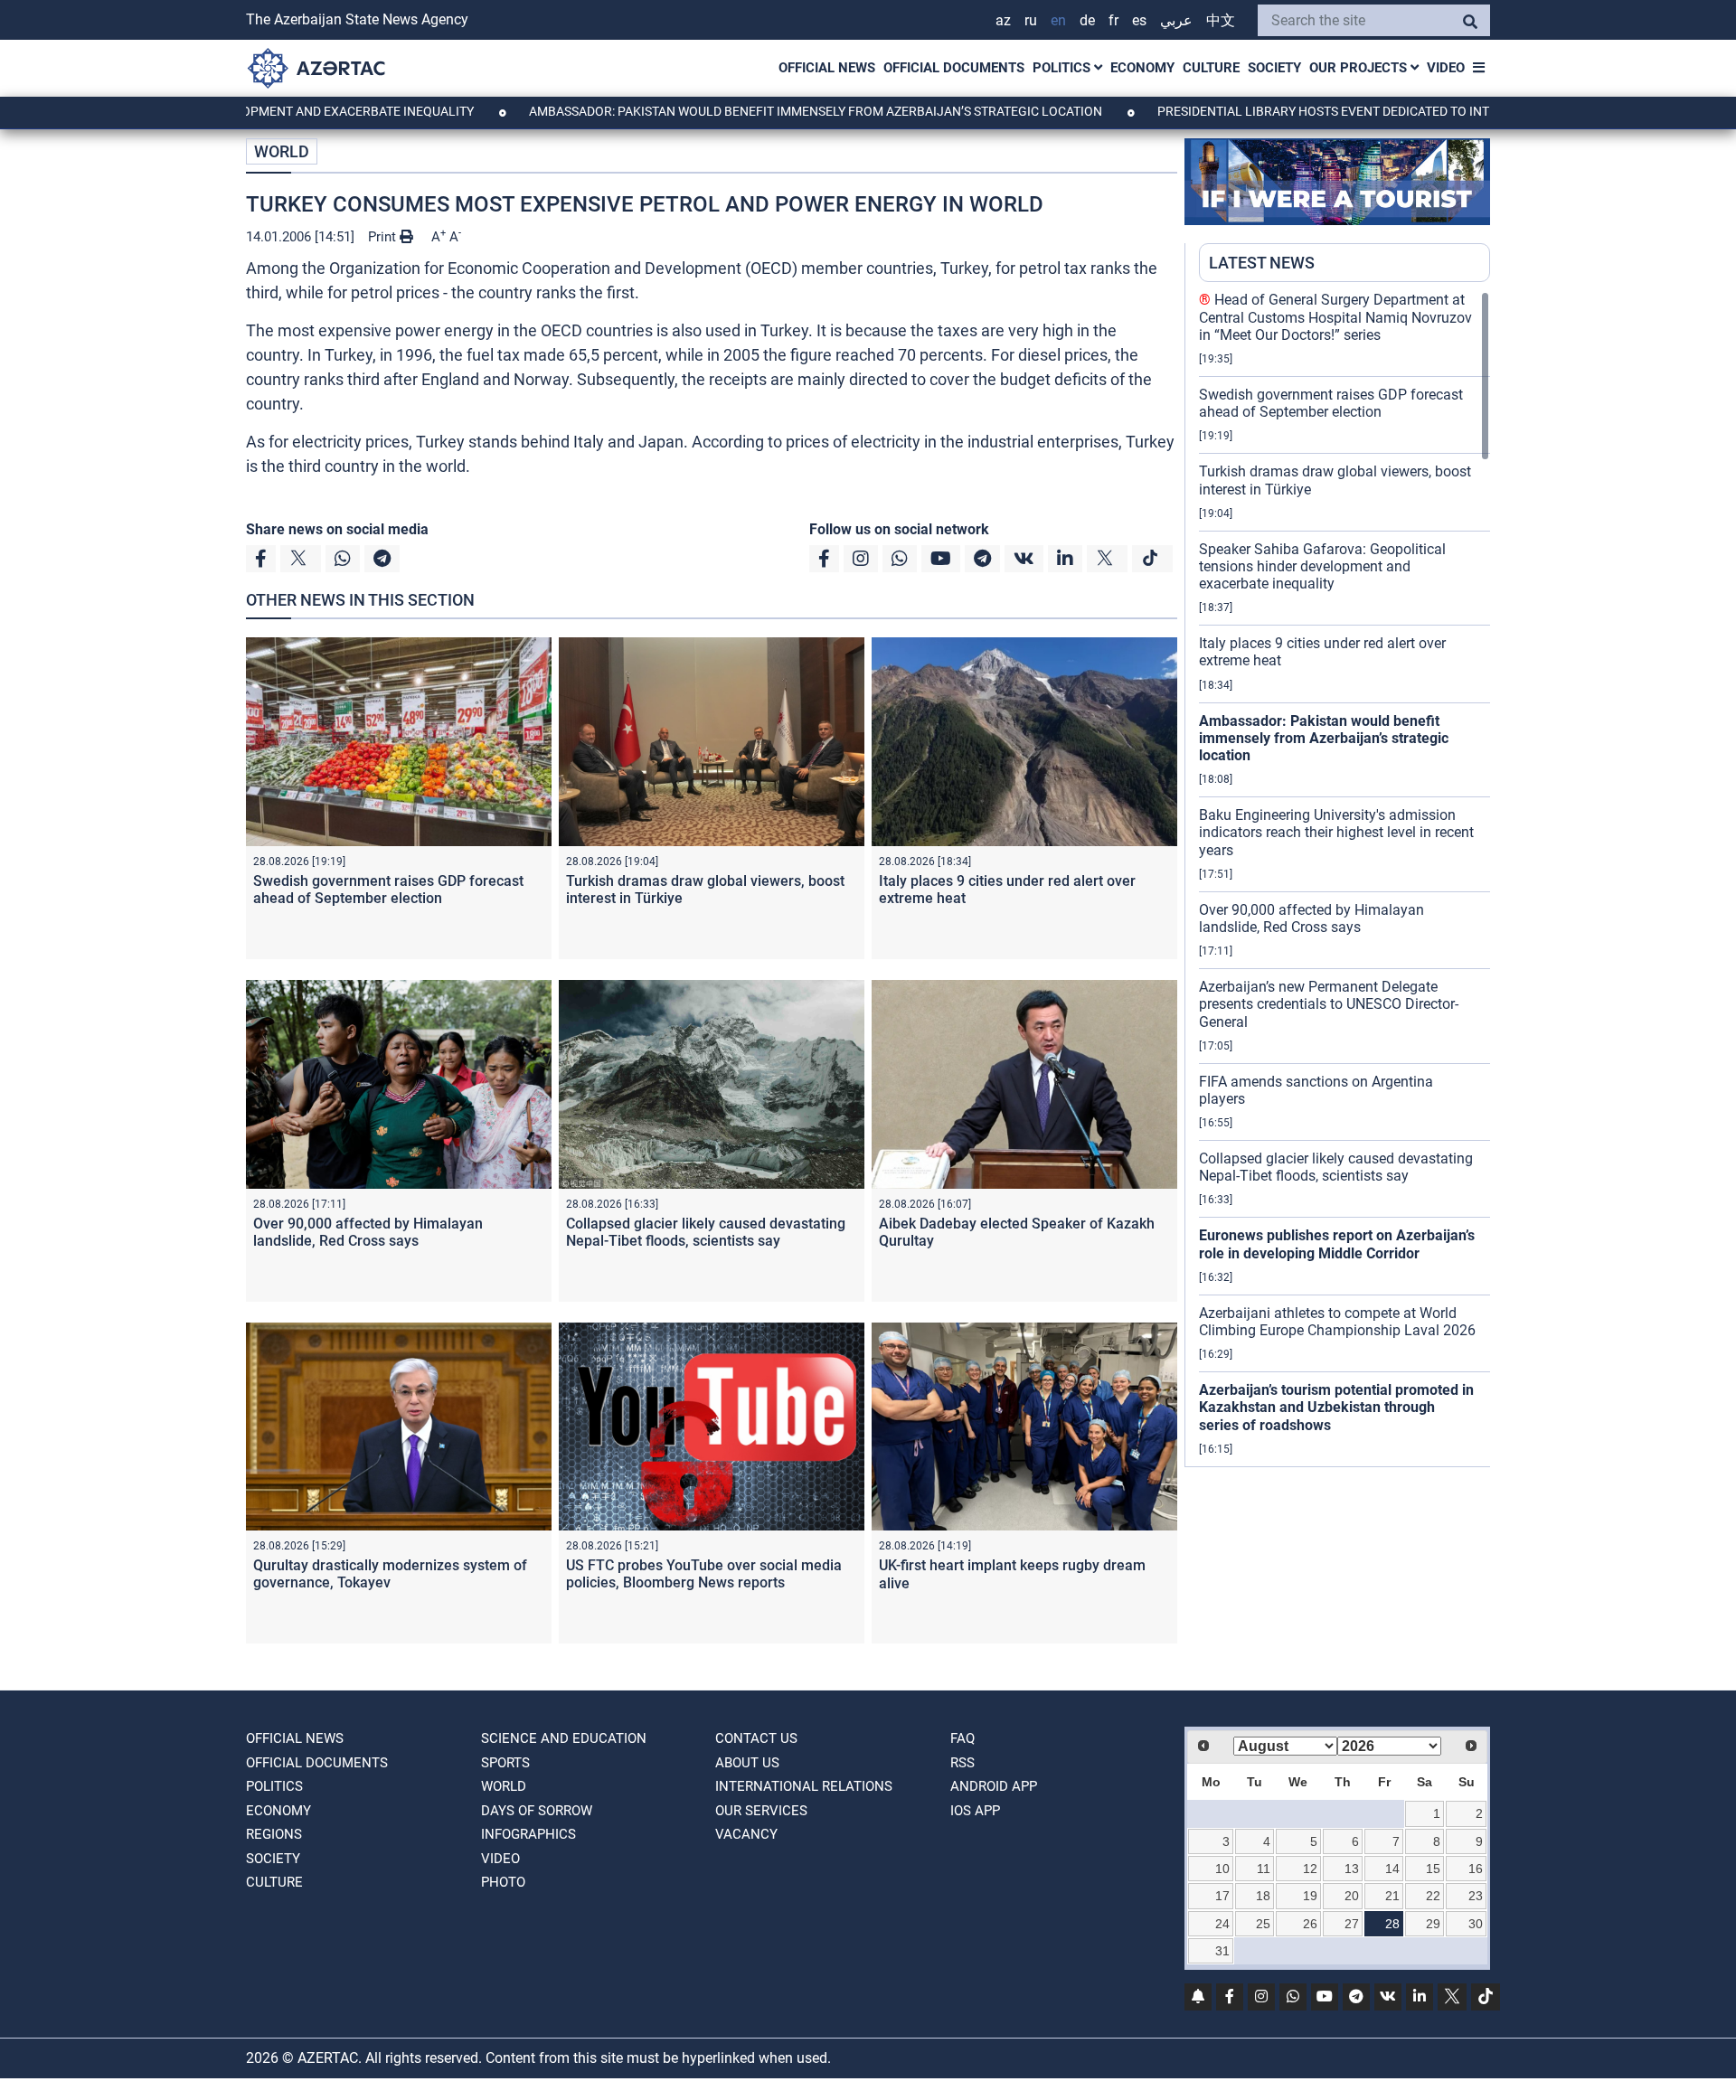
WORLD (282, 151)
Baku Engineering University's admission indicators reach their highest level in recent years (1336, 832)
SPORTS (505, 1763)
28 (1392, 1924)
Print (384, 237)
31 (1222, 1951)
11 (1264, 1869)
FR (1113, 20)
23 (1476, 1896)
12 (1310, 1869)
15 (1433, 1869)
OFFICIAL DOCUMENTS (954, 68)
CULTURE (1211, 68)
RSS (962, 1763)
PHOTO (503, 1882)
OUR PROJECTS (1360, 68)
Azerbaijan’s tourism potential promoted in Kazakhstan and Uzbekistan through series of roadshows (1336, 1407)
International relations (804, 1786)
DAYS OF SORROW (537, 1811)
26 (1310, 1924)
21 (1392, 1896)
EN (1058, 20)
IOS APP (975, 1811)
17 (1222, 1896)
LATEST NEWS (1262, 263)
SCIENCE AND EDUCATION (564, 1738)
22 (1433, 1896)
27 (1352, 1924)
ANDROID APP (994, 1786)
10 (1222, 1869)
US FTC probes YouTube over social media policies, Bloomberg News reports (704, 1574)
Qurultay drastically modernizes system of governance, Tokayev (390, 1574)
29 (1433, 1924)
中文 (1221, 20)
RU (1031, 20)
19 (1310, 1896)
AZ (1003, 20)
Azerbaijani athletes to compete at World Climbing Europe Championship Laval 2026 (1337, 1322)
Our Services (761, 1811)
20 (1352, 1896)
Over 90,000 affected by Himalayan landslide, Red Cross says (368, 1232)
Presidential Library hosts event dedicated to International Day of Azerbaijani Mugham (1376, 111)
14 (1392, 1869)
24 (1222, 1924)
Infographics (528, 1834)
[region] (1344, 879)
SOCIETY (1274, 68)
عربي (1176, 20)
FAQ (962, 1738)
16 (1476, 1869)
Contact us (756, 1738)
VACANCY (746, 1834)
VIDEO (1446, 68)
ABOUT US (747, 1763)
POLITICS (1063, 68)
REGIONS (274, 1834)
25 (1263, 1924)
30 (1476, 1924)
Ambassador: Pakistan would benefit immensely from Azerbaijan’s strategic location (738, 111)
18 (1263, 1896)
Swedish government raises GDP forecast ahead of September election (388, 890)
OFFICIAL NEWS (827, 68)
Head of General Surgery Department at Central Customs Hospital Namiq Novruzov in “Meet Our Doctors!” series (1335, 317)
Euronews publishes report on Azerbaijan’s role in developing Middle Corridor (1337, 1244)
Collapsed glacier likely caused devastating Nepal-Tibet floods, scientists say (706, 1232)
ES (1139, 20)
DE (1087, 20)
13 (1352, 1869)
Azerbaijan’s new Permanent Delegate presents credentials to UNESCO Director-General (1329, 1004)
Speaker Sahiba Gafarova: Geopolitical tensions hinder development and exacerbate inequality (1322, 566)
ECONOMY (1142, 68)
